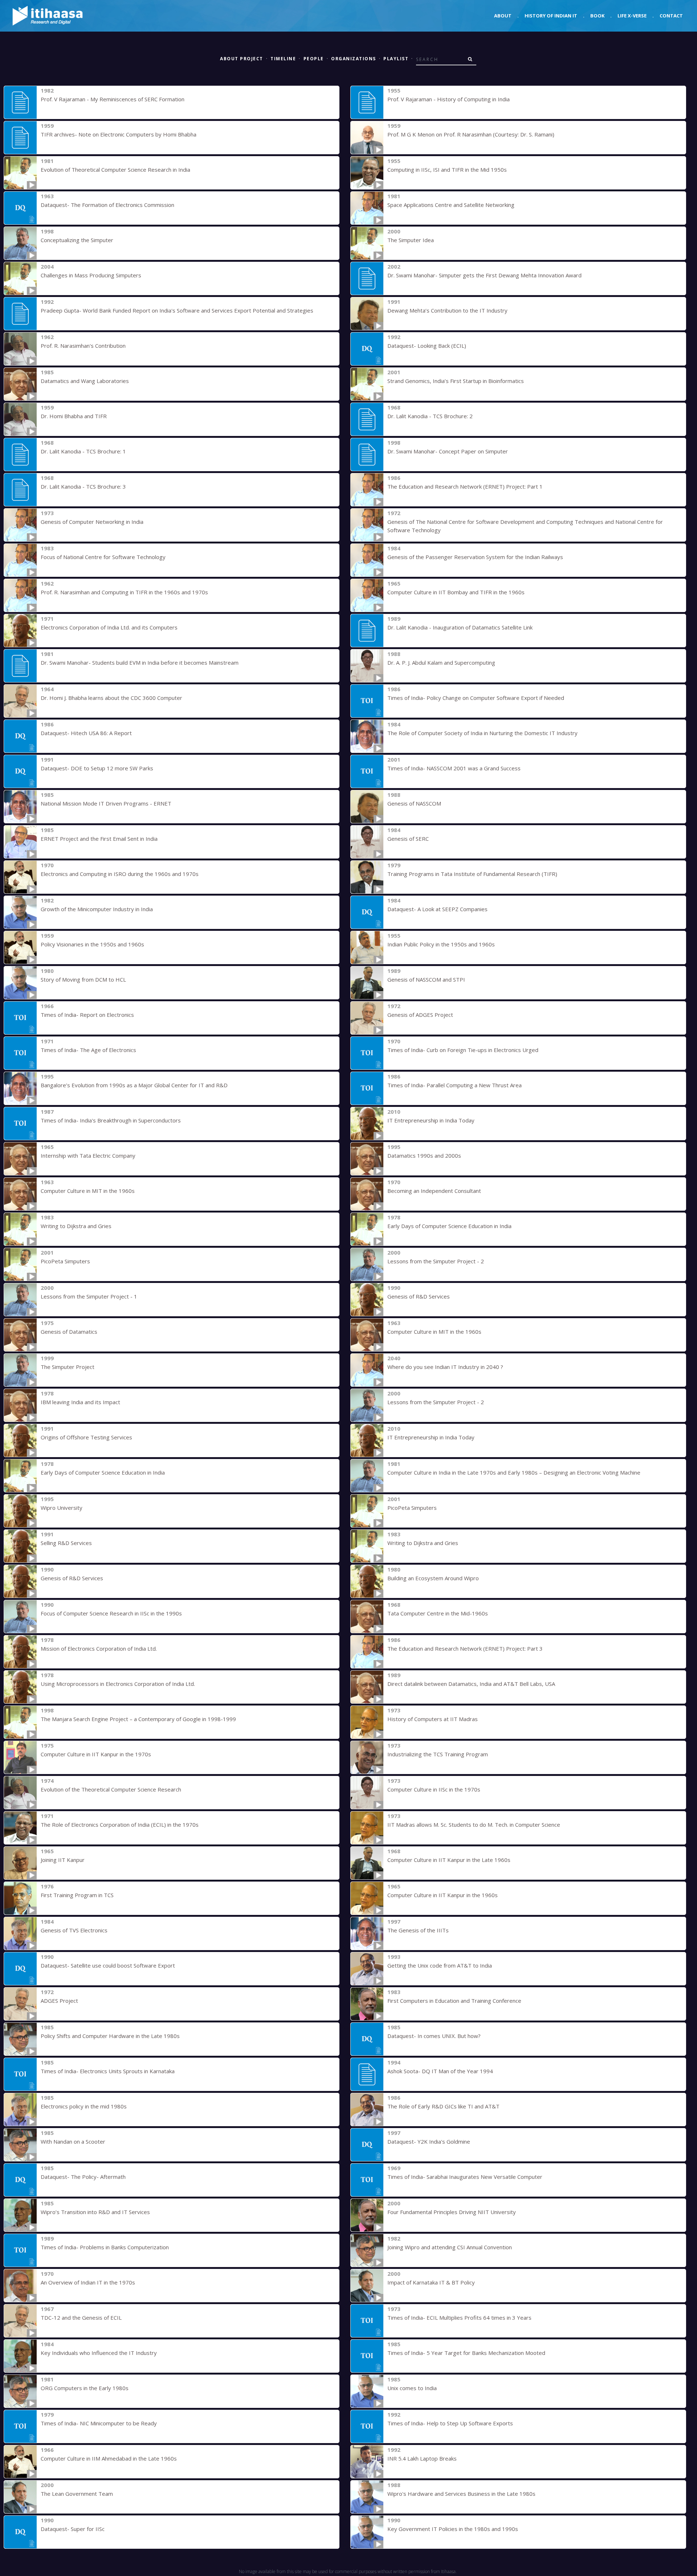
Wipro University (62, 1508)
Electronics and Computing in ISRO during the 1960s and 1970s (120, 874)
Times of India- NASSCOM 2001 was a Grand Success (454, 768)
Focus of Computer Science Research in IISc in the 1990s (111, 1613)
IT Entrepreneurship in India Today (431, 1120)
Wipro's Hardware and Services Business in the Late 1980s (461, 2494)
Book (597, 16)
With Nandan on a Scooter (73, 2141)
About (503, 16)
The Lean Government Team (77, 2494)
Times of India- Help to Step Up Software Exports (450, 2423)
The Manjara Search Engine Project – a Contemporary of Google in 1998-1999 (138, 1719)
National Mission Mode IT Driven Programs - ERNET (106, 803)
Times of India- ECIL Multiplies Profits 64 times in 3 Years (459, 2318)
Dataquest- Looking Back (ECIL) (427, 346)
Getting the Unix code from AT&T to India (440, 1965)
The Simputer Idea (411, 240)
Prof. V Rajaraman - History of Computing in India (449, 99)
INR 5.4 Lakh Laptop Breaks (422, 2458)
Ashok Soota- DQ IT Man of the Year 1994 (440, 2071)
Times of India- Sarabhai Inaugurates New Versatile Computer (465, 2177)
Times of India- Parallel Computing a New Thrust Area (455, 1085)
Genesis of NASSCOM (414, 803)
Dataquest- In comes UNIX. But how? (434, 2036)
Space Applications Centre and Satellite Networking (451, 205)
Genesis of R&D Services (419, 1296)
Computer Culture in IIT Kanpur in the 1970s (96, 1754)
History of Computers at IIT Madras (433, 1719)
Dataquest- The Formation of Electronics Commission (107, 205)
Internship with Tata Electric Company (88, 1155)
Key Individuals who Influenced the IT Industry (99, 2353)
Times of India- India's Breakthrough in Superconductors (111, 1120)
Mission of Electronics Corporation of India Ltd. (99, 1648)
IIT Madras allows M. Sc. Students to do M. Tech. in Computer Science (474, 1825)
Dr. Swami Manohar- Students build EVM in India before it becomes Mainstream (140, 663)
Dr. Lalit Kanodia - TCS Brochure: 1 (83, 451)
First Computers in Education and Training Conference (454, 2001)
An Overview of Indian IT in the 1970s (88, 2282)
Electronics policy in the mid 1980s (84, 2106)
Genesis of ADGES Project (420, 1015)
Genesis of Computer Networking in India (92, 522)
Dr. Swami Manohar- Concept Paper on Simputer (448, 451)
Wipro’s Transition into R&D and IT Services (95, 2212)
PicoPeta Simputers (65, 1261)
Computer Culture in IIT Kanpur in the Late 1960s (449, 1860)
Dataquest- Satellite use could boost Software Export (108, 1965)
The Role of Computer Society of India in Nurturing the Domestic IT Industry (482, 733)
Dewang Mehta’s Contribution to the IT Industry (447, 310)
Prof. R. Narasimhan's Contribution (83, 346)
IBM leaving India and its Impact (80, 1402)
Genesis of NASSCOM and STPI (426, 979)
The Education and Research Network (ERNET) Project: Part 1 (465, 486)
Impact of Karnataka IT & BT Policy (431, 2282)
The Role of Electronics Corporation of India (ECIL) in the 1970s (120, 1825)
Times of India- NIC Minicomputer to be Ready (99, 2423)
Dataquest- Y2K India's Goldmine (429, 2141)
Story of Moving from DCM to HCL (83, 979)
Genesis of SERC (408, 839)
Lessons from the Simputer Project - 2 (436, 1261)
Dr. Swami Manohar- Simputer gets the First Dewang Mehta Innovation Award (484, 275)
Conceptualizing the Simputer (77, 240)
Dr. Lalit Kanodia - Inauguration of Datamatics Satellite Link (460, 627)
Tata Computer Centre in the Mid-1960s (438, 1613)
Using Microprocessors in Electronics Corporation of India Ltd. (118, 1684)
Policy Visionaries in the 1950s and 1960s (92, 944)
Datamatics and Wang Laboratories (85, 381)
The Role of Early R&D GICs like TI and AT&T (443, 2106)
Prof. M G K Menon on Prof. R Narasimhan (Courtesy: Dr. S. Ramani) (471, 134)
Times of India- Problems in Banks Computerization (105, 2247)
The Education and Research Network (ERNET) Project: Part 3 (465, 1648)
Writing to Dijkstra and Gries (76, 1226)
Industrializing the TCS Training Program (438, 1754)
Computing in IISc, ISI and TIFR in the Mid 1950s (447, 170)
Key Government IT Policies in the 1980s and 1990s (453, 2529)
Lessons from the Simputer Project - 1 (89, 1296)
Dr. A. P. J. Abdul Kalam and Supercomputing (441, 663)
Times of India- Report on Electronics (87, 1015)
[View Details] (20, 102)
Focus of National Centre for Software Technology (103, 557)
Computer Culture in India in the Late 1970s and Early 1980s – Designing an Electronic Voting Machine (514, 1472)
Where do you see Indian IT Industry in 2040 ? (445, 1367)
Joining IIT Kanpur (63, 1860)
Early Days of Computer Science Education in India (449, 1226)
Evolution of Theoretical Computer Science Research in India (115, 170)
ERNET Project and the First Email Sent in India (99, 839)
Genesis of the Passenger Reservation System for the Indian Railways (475, 557)
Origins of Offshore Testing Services (86, 1437)
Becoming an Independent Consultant (434, 1191)
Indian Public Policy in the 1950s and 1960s (441, 944)
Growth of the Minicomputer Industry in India (97, 909)
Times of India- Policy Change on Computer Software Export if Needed (476, 698)
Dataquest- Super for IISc (73, 2529)
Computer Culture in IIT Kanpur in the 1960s (443, 1895)
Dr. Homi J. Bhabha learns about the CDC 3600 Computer (111, 698)
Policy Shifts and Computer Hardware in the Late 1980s (110, 2036)
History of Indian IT (551, 16)
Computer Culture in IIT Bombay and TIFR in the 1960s (456, 592)
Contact (671, 16)
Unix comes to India (412, 2388)
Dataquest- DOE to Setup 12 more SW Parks (97, 768)
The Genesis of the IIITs (418, 1930)
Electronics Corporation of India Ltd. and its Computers (109, 627)
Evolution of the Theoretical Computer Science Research (111, 1789)
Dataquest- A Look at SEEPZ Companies (437, 909)
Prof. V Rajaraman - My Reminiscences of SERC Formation (113, 99)
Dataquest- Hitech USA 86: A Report (86, 733)
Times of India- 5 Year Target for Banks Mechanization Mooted (466, 2353)
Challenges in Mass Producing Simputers (91, 275)
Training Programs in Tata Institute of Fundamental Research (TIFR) (472, 874)
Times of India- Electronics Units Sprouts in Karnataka (108, 2071)
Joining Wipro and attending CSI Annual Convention (450, 2247)
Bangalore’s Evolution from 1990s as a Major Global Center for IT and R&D (134, 1085)
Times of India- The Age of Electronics (88, 1050)
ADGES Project (59, 2001)
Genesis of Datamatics (69, 1332)
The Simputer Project (68, 1367)
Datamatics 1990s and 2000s (424, 1155)
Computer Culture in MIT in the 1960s (88, 1191)
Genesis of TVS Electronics (74, 1930)
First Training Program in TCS (77, 1895)
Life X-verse (632, 16)
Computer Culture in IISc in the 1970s (434, 1789)
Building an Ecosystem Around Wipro (433, 1578)
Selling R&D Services (66, 1543)
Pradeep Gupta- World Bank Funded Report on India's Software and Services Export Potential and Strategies (177, 310)
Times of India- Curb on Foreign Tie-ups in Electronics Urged (463, 1050)
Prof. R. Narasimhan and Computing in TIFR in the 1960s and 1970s (124, 592)
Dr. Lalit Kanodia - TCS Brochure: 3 (83, 486)
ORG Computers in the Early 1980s (85, 2388)
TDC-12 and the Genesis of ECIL (81, 2318)
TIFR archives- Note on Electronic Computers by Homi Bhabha (119, 134)
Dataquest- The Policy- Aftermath (83, 2177)
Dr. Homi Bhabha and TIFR (74, 416)
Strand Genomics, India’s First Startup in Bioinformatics (456, 381)
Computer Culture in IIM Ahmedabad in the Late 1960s (109, 2458)
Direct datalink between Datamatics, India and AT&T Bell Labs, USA (471, 1684)
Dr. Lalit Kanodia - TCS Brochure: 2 (430, 416)
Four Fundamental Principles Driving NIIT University (452, 2212)
